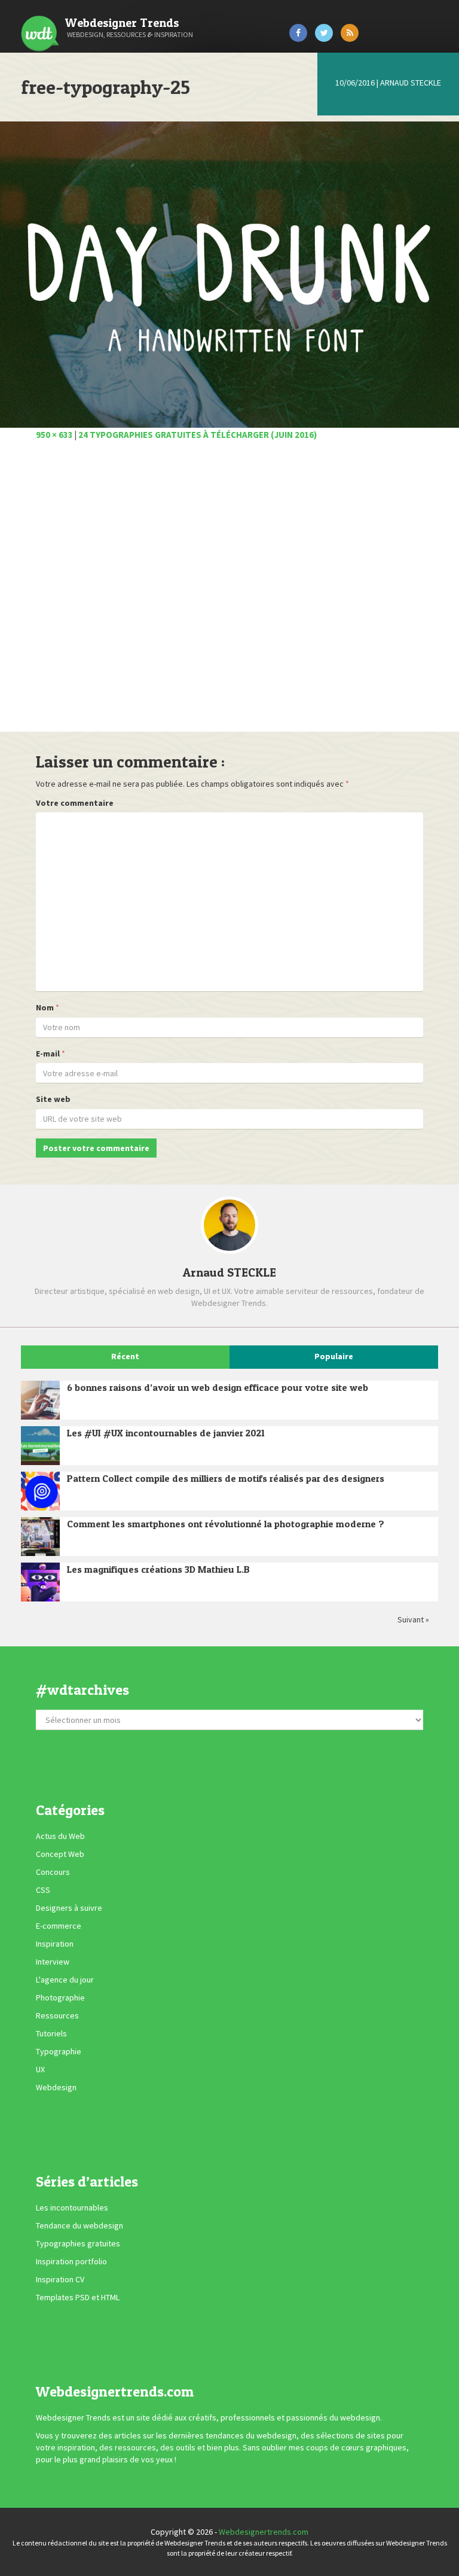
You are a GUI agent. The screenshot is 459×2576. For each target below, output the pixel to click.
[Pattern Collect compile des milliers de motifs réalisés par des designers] (40, 1491)
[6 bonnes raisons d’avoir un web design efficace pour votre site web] (40, 1400)
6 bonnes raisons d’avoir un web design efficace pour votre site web (218, 1387)
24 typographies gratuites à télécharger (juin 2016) (198, 435)
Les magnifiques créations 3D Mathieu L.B (158, 1569)
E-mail (48, 1053)
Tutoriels (51, 2033)
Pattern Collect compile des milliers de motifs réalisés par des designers (226, 1478)
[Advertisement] (229, 593)
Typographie (59, 2051)
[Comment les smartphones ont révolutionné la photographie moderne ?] (40, 1537)
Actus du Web (60, 1836)
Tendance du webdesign (79, 2225)
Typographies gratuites (78, 2243)
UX (40, 2069)
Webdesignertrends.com (264, 2532)
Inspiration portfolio (71, 2261)
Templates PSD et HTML (78, 2297)
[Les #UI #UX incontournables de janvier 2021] (40, 1446)
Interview (53, 1962)
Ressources (57, 2015)
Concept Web (60, 1854)
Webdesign (56, 2087)
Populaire (334, 1356)
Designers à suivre (69, 1908)
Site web (53, 1099)
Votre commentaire (75, 803)
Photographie (60, 1998)
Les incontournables (72, 2207)
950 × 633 (54, 435)
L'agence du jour (65, 1980)
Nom (45, 1007)
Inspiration (55, 1944)
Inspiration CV (60, 2279)
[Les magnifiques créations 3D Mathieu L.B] (40, 1582)
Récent (125, 1356)
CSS (43, 1890)
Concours (53, 1872)
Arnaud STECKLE (411, 83)
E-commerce (59, 1926)
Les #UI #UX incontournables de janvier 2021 (166, 1433)
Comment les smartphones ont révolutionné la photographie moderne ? (226, 1524)
